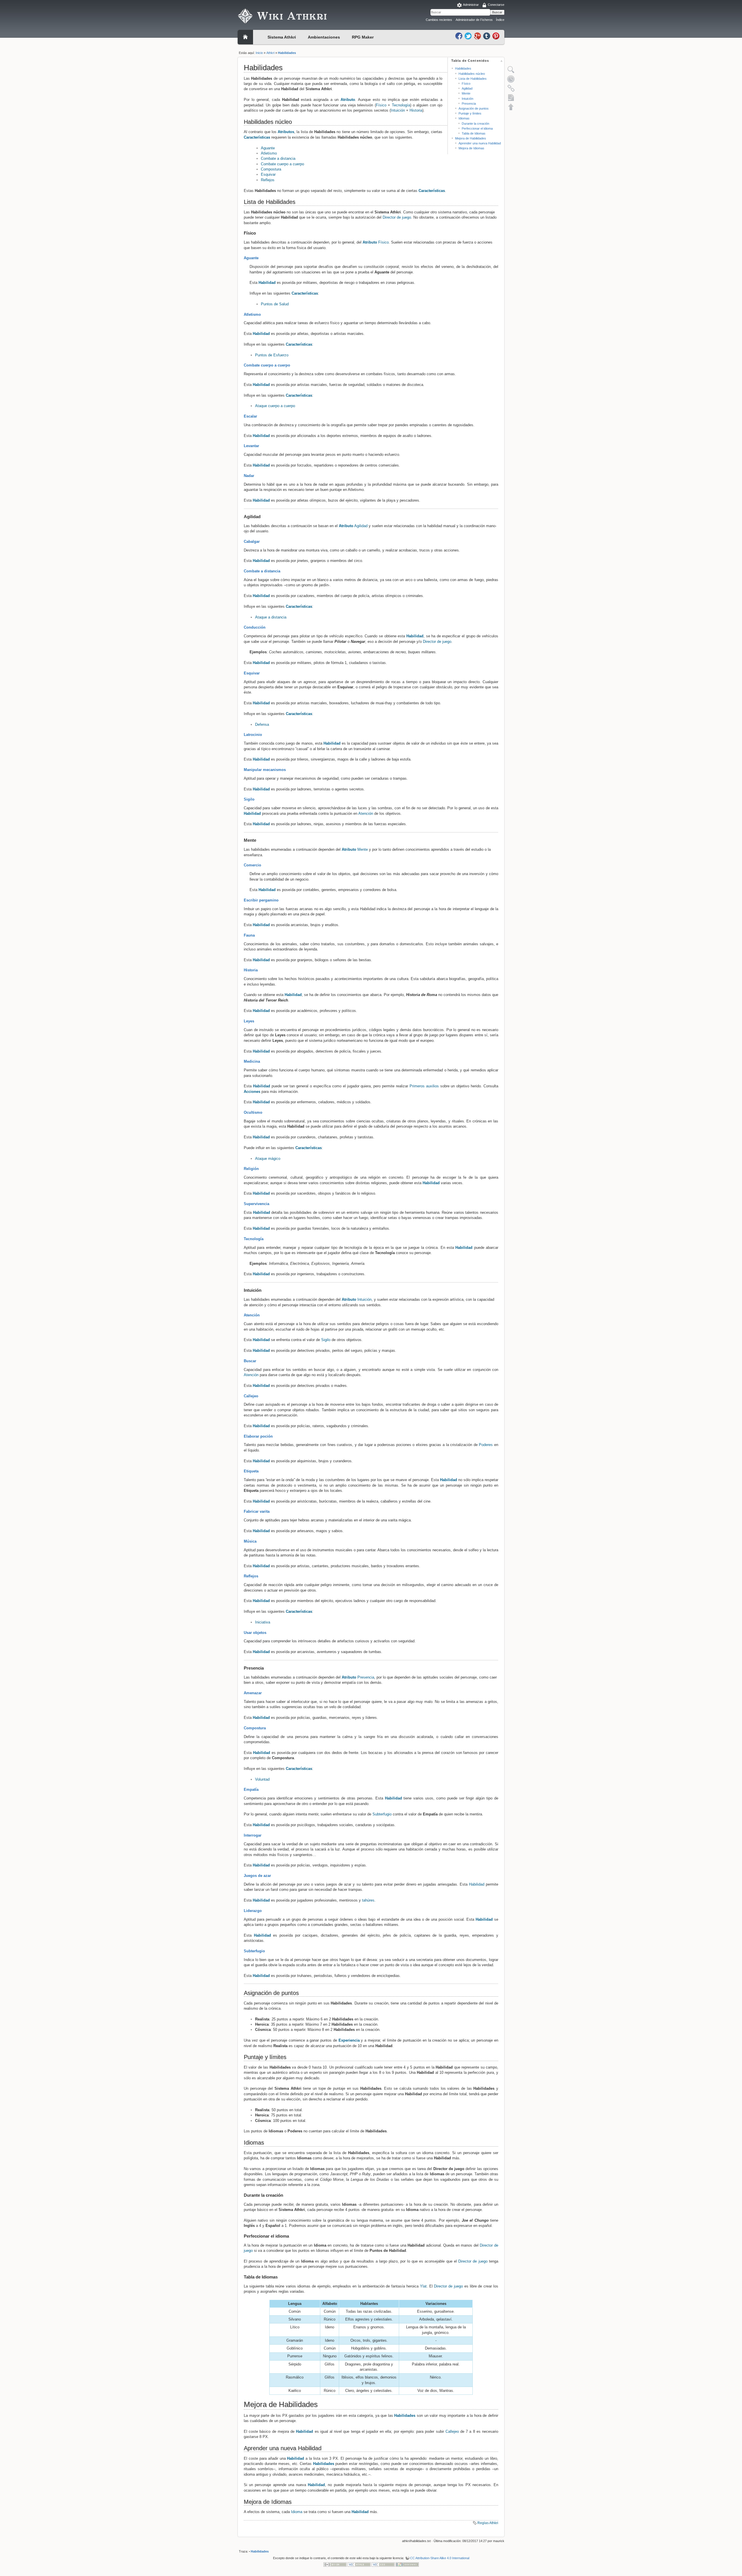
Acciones (252, 1092)
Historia (416, 110)
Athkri (270, 53)
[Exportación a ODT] (511, 97)
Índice (500, 20)
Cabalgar (252, 541)
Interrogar (253, 1835)
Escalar (250, 416)
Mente (466, 93)
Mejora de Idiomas (471, 148)
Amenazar (253, 1693)
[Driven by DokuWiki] (407, 2564)
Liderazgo (253, 1911)
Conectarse (496, 5)
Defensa (262, 724)
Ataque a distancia (271, 617)
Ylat (423, 2286)
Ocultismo (253, 1112)
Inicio (259, 53)
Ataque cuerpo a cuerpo (275, 406)
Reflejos (268, 180)
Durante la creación (475, 124)
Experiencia (349, 2040)
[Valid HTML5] (359, 2564)
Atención (366, 813)
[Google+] (478, 36)
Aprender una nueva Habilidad (480, 143)
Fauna (249, 935)
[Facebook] (459, 36)
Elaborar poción (258, 1436)
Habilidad (267, 283)
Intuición (468, 99)
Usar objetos (255, 1633)
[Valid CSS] (383, 2564)
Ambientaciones (324, 37)
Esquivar (268, 174)
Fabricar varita (257, 1511)
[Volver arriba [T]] (511, 107)
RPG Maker (363, 37)
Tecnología (401, 105)
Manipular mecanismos (265, 770)
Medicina (252, 1061)
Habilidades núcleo (472, 74)
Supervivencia (257, 1204)
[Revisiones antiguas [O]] (511, 79)
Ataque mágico (268, 1159)
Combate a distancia (278, 158)
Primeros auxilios (424, 1086)
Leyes (249, 1021)
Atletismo (269, 153)
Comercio (252, 865)
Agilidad (467, 88)
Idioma (297, 2512)
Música (250, 1541)
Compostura (271, 169)
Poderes (486, 1445)
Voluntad (262, 1779)
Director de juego (397, 217)
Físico (466, 84)
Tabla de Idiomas (474, 133)
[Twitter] (469, 36)
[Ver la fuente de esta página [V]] (511, 70)
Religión (251, 1169)
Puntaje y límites (470, 113)
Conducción (255, 627)
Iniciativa (263, 1622)
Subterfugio (382, 1814)
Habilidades (287, 53)
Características (257, 137)
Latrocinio (253, 735)
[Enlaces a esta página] (511, 88)
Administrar (471, 5)
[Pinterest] (496, 36)
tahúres (368, 1900)
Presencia (469, 104)
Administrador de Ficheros (474, 20)
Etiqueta (251, 1471)
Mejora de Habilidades (471, 138)
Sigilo (249, 799)
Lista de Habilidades (473, 79)
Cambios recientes (439, 20)
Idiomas (464, 118)
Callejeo (251, 1396)
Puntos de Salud (275, 304)
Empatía (251, 1789)
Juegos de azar (257, 1876)
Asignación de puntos (474, 108)
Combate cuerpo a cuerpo (282, 164)
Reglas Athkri (488, 2523)
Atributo (348, 100)
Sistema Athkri (282, 37)
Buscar (497, 12)
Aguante (268, 148)
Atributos (286, 132)
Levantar (251, 446)
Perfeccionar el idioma (477, 128)
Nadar (249, 476)
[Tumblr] (487, 36)
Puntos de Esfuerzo (272, 355)
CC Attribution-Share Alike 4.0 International (440, 2558)
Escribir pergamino (261, 900)
